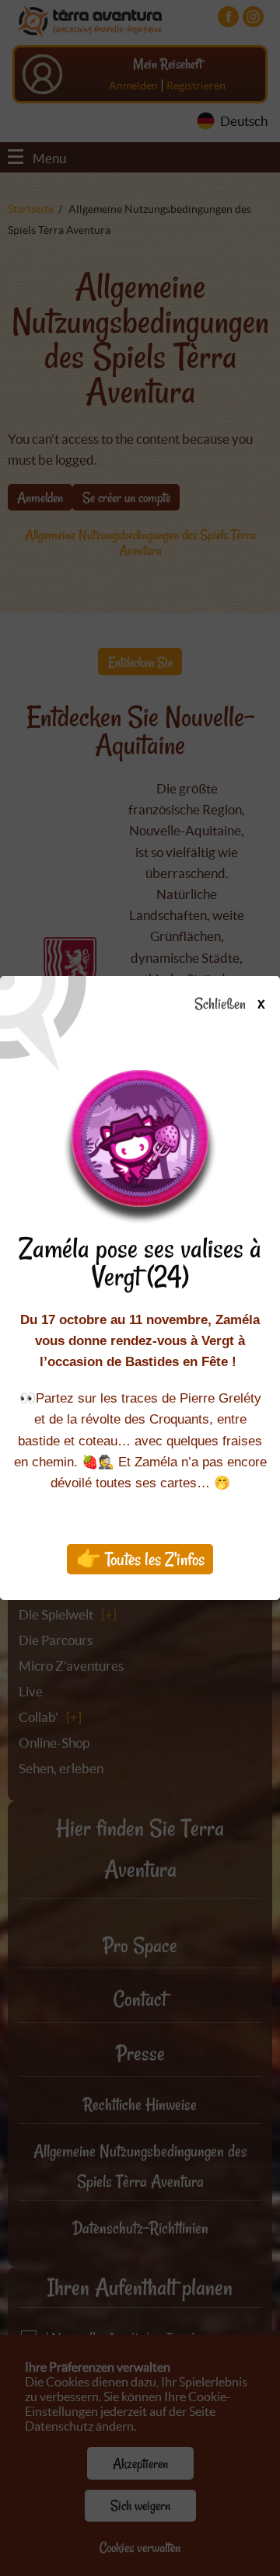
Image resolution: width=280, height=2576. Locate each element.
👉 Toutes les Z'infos (140, 1559)
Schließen (229, 1005)
